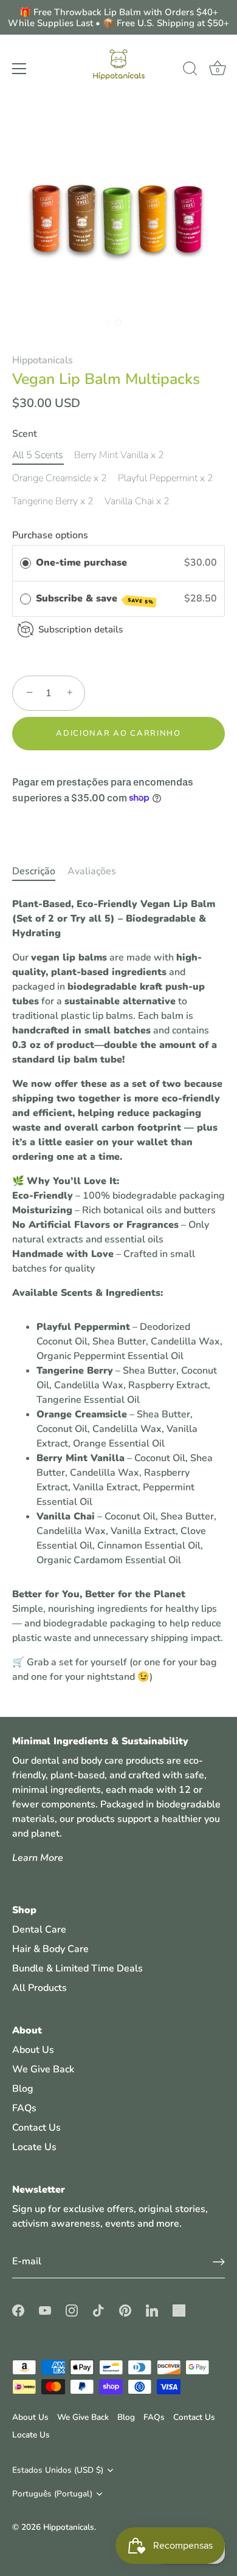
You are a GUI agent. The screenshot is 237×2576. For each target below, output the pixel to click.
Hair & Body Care (50, 1949)
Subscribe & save (95, 599)
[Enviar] (219, 2262)
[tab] (40, 871)
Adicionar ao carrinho (118, 733)
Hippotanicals (43, 360)
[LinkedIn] (159, 1406)
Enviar (120, 1368)
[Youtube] (61, 1406)
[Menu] (19, 69)
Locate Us (34, 2147)
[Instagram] (86, 1406)
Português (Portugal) (52, 2494)
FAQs (24, 2108)
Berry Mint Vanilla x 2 (119, 455)
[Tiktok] (110, 1406)
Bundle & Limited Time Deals (77, 1968)
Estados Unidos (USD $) (58, 2470)
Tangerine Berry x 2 (53, 502)
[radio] (26, 563)
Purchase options (50, 535)
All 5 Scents (38, 455)
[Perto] (221, 1154)
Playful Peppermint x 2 (166, 478)
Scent (25, 434)
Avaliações (92, 871)
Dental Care (39, 1930)
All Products (39, 1988)
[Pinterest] (134, 1406)
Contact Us (36, 2128)
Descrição (34, 871)
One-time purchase (81, 563)
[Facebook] (37, 1406)
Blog (23, 2089)
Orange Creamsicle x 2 (60, 478)
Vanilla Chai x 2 (137, 502)
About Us (33, 2050)
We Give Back (43, 2069)
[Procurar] (190, 70)
